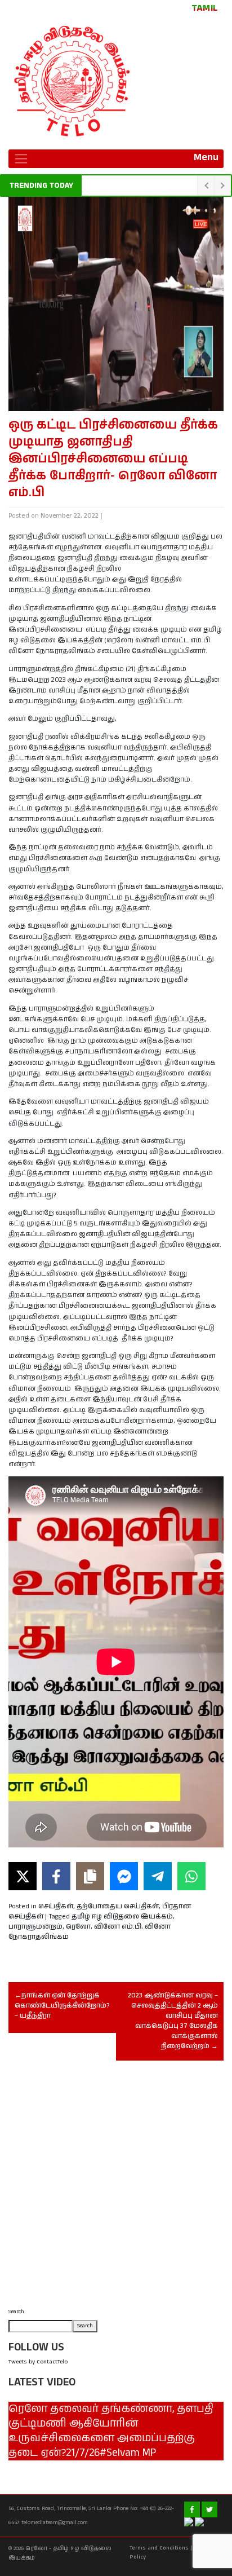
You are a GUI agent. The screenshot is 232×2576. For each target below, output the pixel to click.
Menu (206, 157)
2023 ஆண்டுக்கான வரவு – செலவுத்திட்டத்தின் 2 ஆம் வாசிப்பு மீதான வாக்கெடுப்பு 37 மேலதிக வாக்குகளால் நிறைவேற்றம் (173, 2021)
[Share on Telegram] (158, 1876)
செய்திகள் (56, 1906)
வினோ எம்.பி (118, 1927)
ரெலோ (78, 1927)
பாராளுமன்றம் (35, 1927)
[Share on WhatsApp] (191, 1876)
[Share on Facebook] (56, 1876)
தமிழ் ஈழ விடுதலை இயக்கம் (122, 1916)
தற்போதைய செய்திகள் (118, 1906)
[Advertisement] (116, 2187)
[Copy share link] (90, 1876)
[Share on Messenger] (124, 1876)
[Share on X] (23, 1876)
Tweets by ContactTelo (38, 2362)
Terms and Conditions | (161, 2548)
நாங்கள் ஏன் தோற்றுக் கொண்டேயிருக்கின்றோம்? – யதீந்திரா (62, 2006)
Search (16, 2312)
